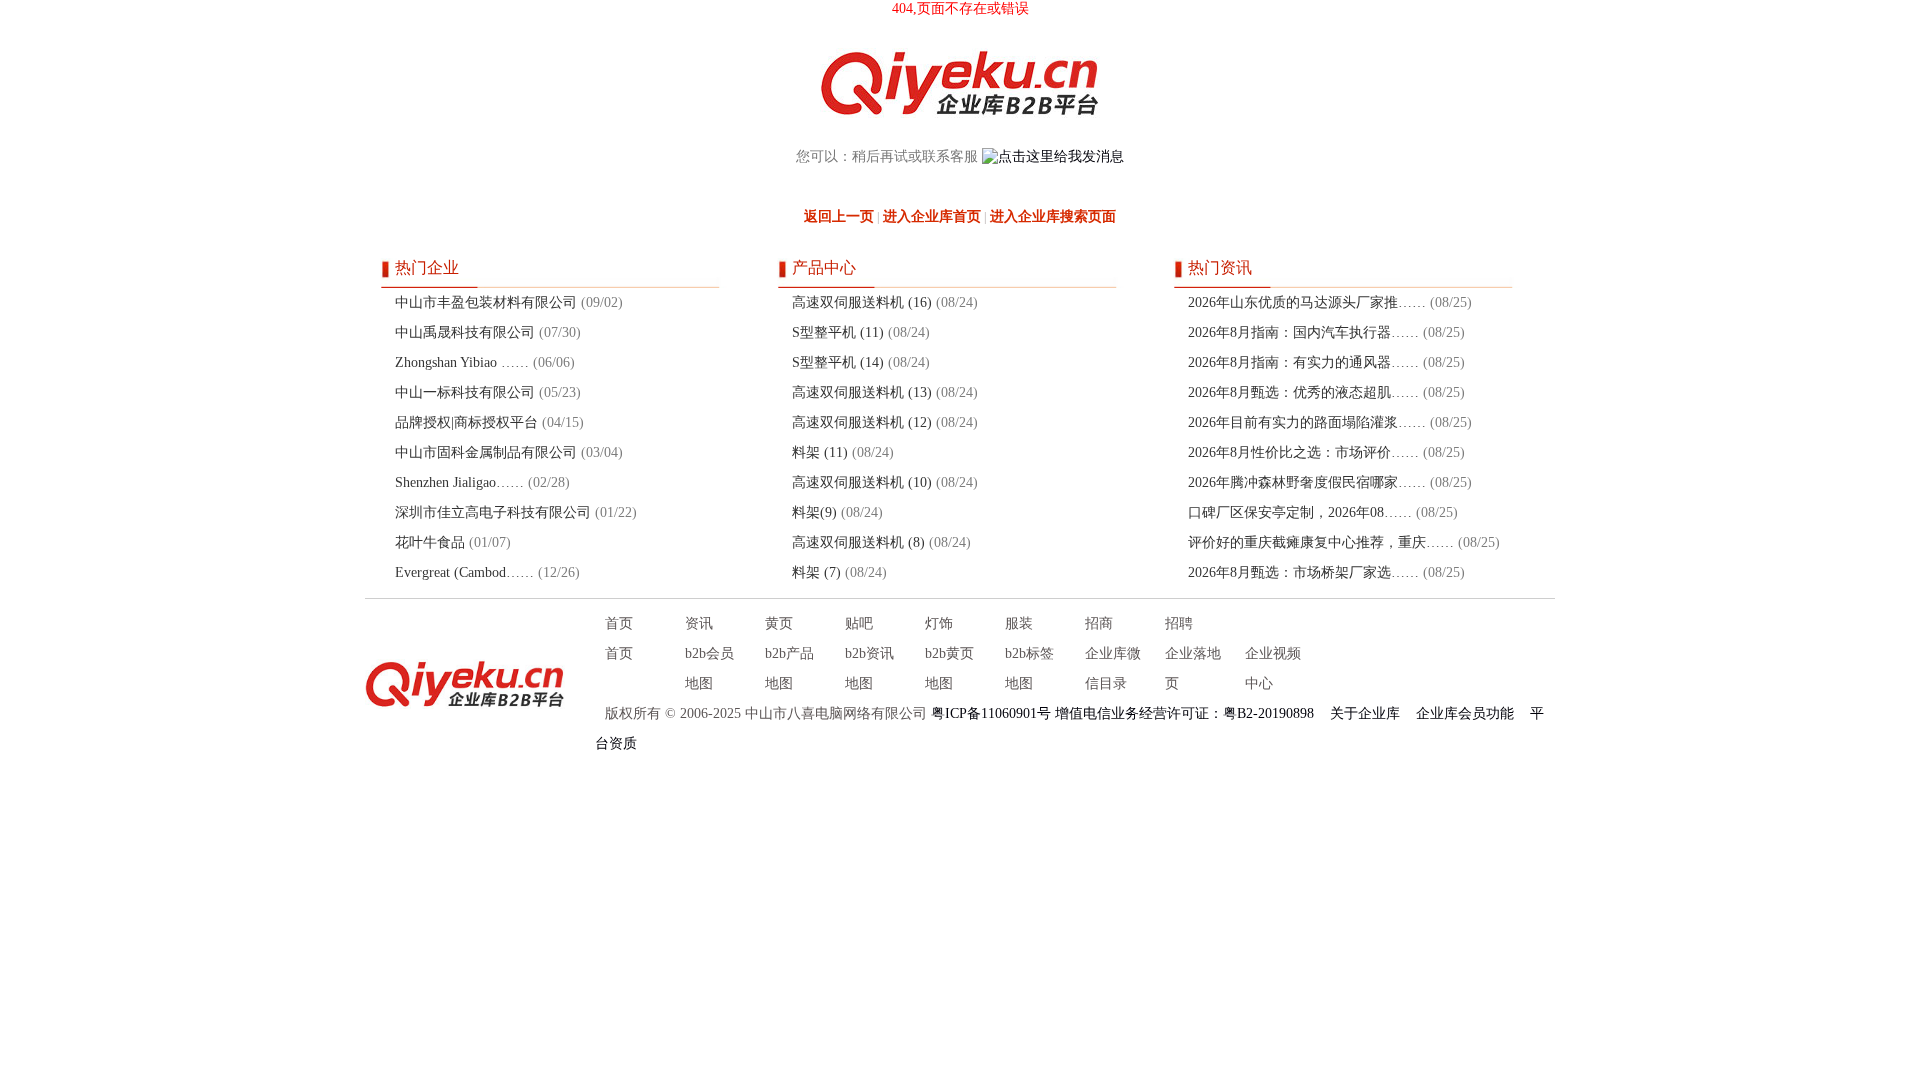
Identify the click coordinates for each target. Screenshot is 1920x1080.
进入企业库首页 (932, 216)
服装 (1019, 623)
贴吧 (859, 623)
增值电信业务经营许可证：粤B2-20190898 (1184, 713)
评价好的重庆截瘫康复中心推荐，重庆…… (1321, 542)
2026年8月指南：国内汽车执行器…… (1303, 332)
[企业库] (465, 684)
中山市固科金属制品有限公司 (486, 452)
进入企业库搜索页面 (1053, 216)
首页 (619, 623)
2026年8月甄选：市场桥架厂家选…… (1303, 572)
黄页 (779, 623)
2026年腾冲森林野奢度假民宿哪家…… (1307, 482)
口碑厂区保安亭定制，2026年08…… (1300, 512)
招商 (1099, 623)
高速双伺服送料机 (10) (862, 482)
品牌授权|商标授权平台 (466, 422)
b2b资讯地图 (869, 668)
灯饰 (939, 623)
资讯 (699, 623)
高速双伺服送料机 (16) (862, 302)
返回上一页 (839, 216)
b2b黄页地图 (949, 668)
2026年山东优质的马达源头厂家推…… (1307, 302)
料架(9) (814, 512)
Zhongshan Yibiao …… (462, 362)
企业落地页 (1193, 668)
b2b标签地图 (1029, 668)
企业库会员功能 (1465, 713)
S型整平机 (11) (838, 332)
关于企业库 (1365, 713)
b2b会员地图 (709, 668)
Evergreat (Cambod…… (464, 572)
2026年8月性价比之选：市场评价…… (1303, 452)
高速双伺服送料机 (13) (862, 392)
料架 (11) (820, 452)
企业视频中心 (1273, 668)
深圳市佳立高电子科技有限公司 (493, 512)
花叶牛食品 (430, 542)
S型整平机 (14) (838, 362)
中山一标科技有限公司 (465, 392)
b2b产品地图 (789, 668)
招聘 (1179, 623)
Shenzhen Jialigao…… (459, 482)
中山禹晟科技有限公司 (465, 332)
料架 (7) (816, 572)
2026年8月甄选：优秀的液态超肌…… (1303, 392)
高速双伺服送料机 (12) (862, 422)
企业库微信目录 (1113, 668)
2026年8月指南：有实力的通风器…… (1303, 362)
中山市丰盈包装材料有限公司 (486, 302)
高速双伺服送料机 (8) (858, 542)
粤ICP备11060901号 (991, 713)
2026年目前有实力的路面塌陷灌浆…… (1307, 422)
